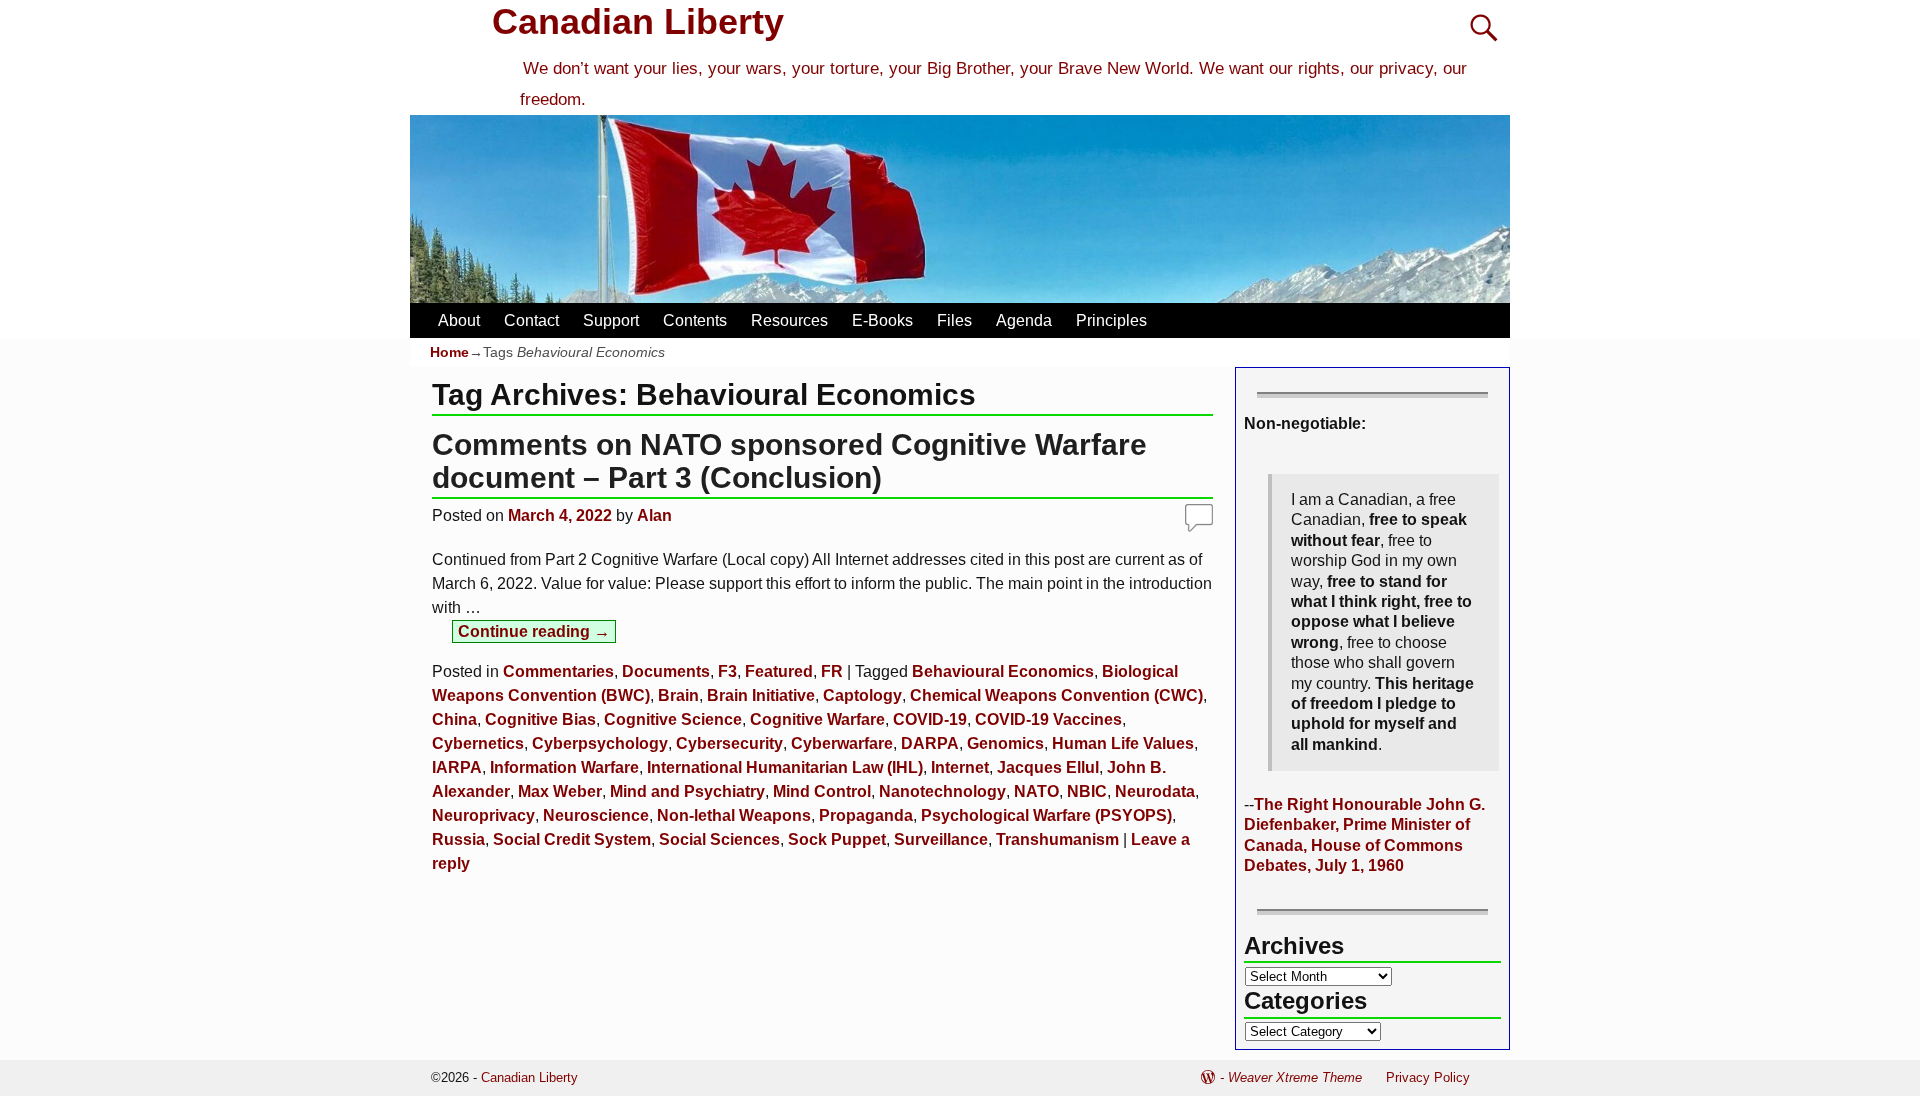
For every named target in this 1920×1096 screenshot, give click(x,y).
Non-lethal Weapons (734, 815)
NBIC (1087, 791)
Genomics (1005, 743)
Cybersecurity (729, 743)
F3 (727, 671)
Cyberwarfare (842, 743)
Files (954, 320)
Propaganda (866, 815)
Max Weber (560, 791)
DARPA (930, 743)
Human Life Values (1123, 743)
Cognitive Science (673, 719)
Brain (678, 695)
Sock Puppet (837, 839)
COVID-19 (930, 719)
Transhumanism (1057, 839)
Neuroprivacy (483, 815)
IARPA (457, 767)
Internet (960, 767)
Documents (666, 671)
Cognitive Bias (540, 719)
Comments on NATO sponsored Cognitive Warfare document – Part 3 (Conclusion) (789, 461)
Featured (779, 671)
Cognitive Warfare (817, 719)
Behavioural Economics (1003, 671)
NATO (1036, 791)
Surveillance (941, 839)
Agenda (1024, 320)
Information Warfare (564, 767)
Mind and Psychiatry (687, 791)
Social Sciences (719, 839)
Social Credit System (572, 839)
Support (611, 320)
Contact (531, 320)
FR (832, 671)
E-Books (882, 320)
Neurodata (1155, 791)
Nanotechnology (942, 791)
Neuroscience (596, 815)
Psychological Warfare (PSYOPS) (1046, 815)
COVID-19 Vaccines (1048, 719)
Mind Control (822, 791)
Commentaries (558, 671)
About (459, 320)
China (454, 719)
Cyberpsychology (600, 743)
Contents (695, 320)
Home (449, 352)
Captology (862, 695)
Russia (458, 839)
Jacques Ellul (1048, 767)
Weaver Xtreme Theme (1295, 1077)
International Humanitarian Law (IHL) (785, 767)
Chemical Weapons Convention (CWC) (1056, 695)
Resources (789, 320)
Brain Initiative (761, 695)
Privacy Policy (1428, 1077)
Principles (1111, 320)
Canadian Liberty (638, 21)
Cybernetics (478, 743)
